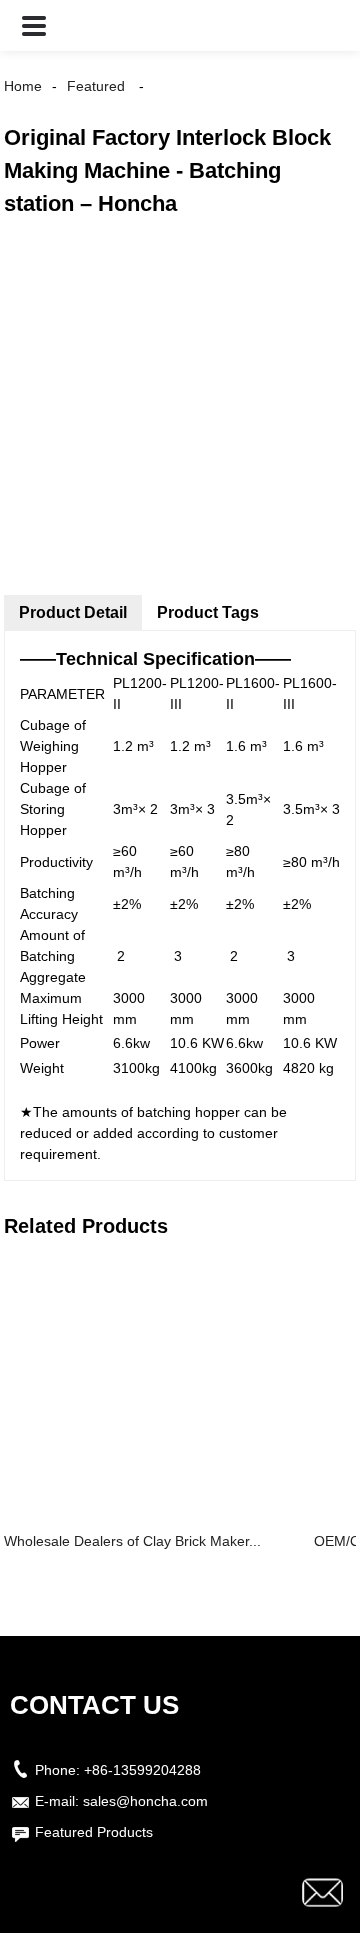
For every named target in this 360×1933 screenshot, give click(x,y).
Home (23, 86)
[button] (34, 25)
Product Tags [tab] (208, 612)
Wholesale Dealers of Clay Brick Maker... (132, 1541)
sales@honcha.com (145, 1801)
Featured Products (94, 1832)
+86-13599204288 (142, 1770)
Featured (96, 86)
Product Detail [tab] (73, 612)
